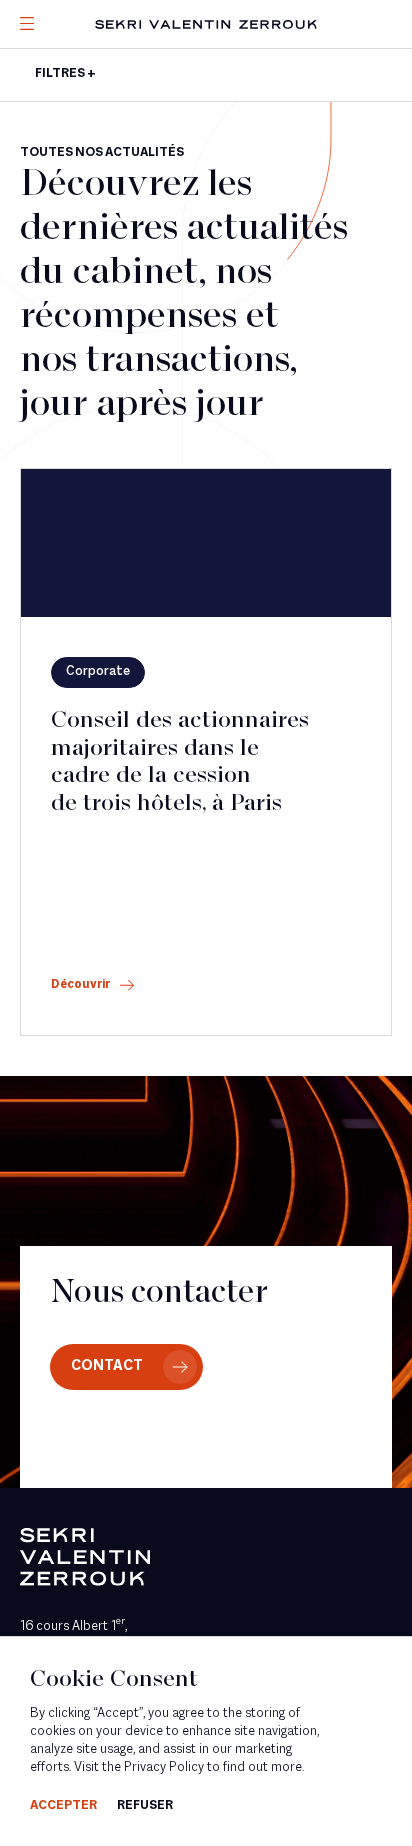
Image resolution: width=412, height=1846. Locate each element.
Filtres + (65, 74)
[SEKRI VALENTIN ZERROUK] (206, 24)
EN (55, 158)
